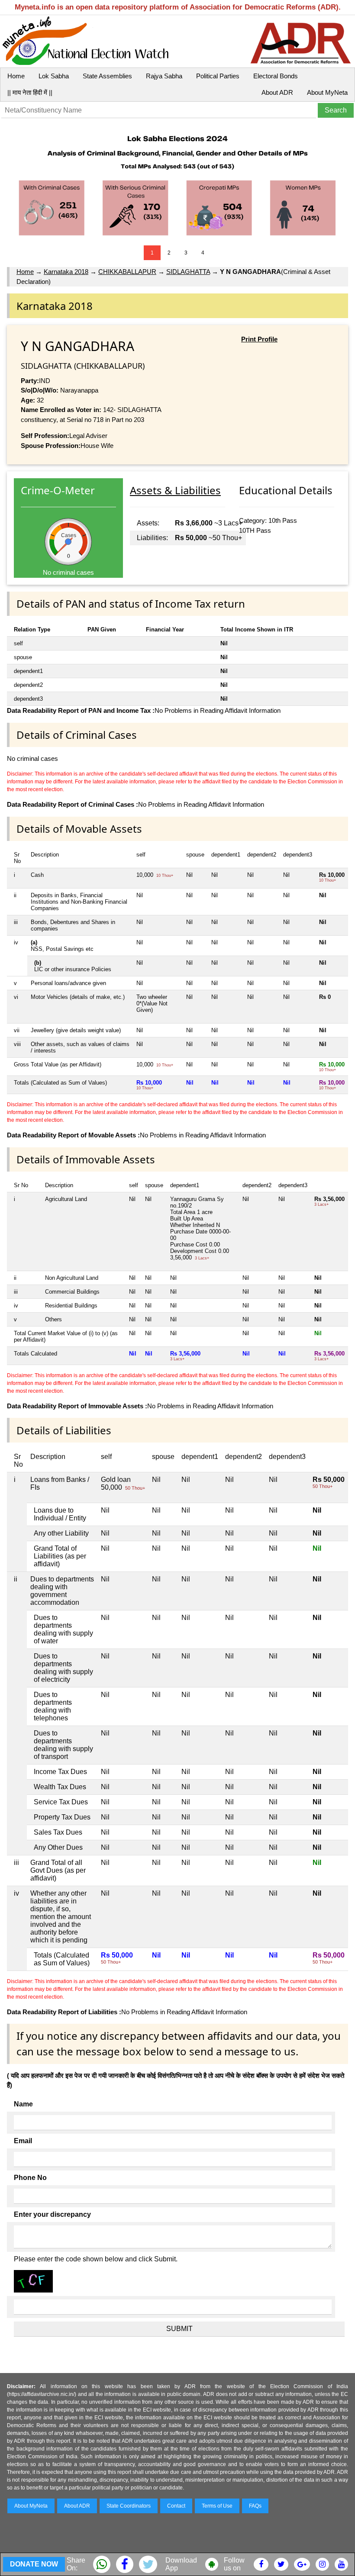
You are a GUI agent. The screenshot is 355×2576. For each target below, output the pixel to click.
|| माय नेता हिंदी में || (30, 92)
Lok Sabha (54, 76)
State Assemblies (107, 76)
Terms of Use (217, 2506)
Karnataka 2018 (66, 272)
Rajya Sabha (164, 76)
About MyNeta (327, 92)
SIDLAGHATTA (188, 272)
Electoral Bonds (276, 76)
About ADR (277, 92)
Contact (176, 2506)
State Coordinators (129, 2506)
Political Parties (218, 76)
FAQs (255, 2506)
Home (16, 76)
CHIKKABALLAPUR (127, 272)
